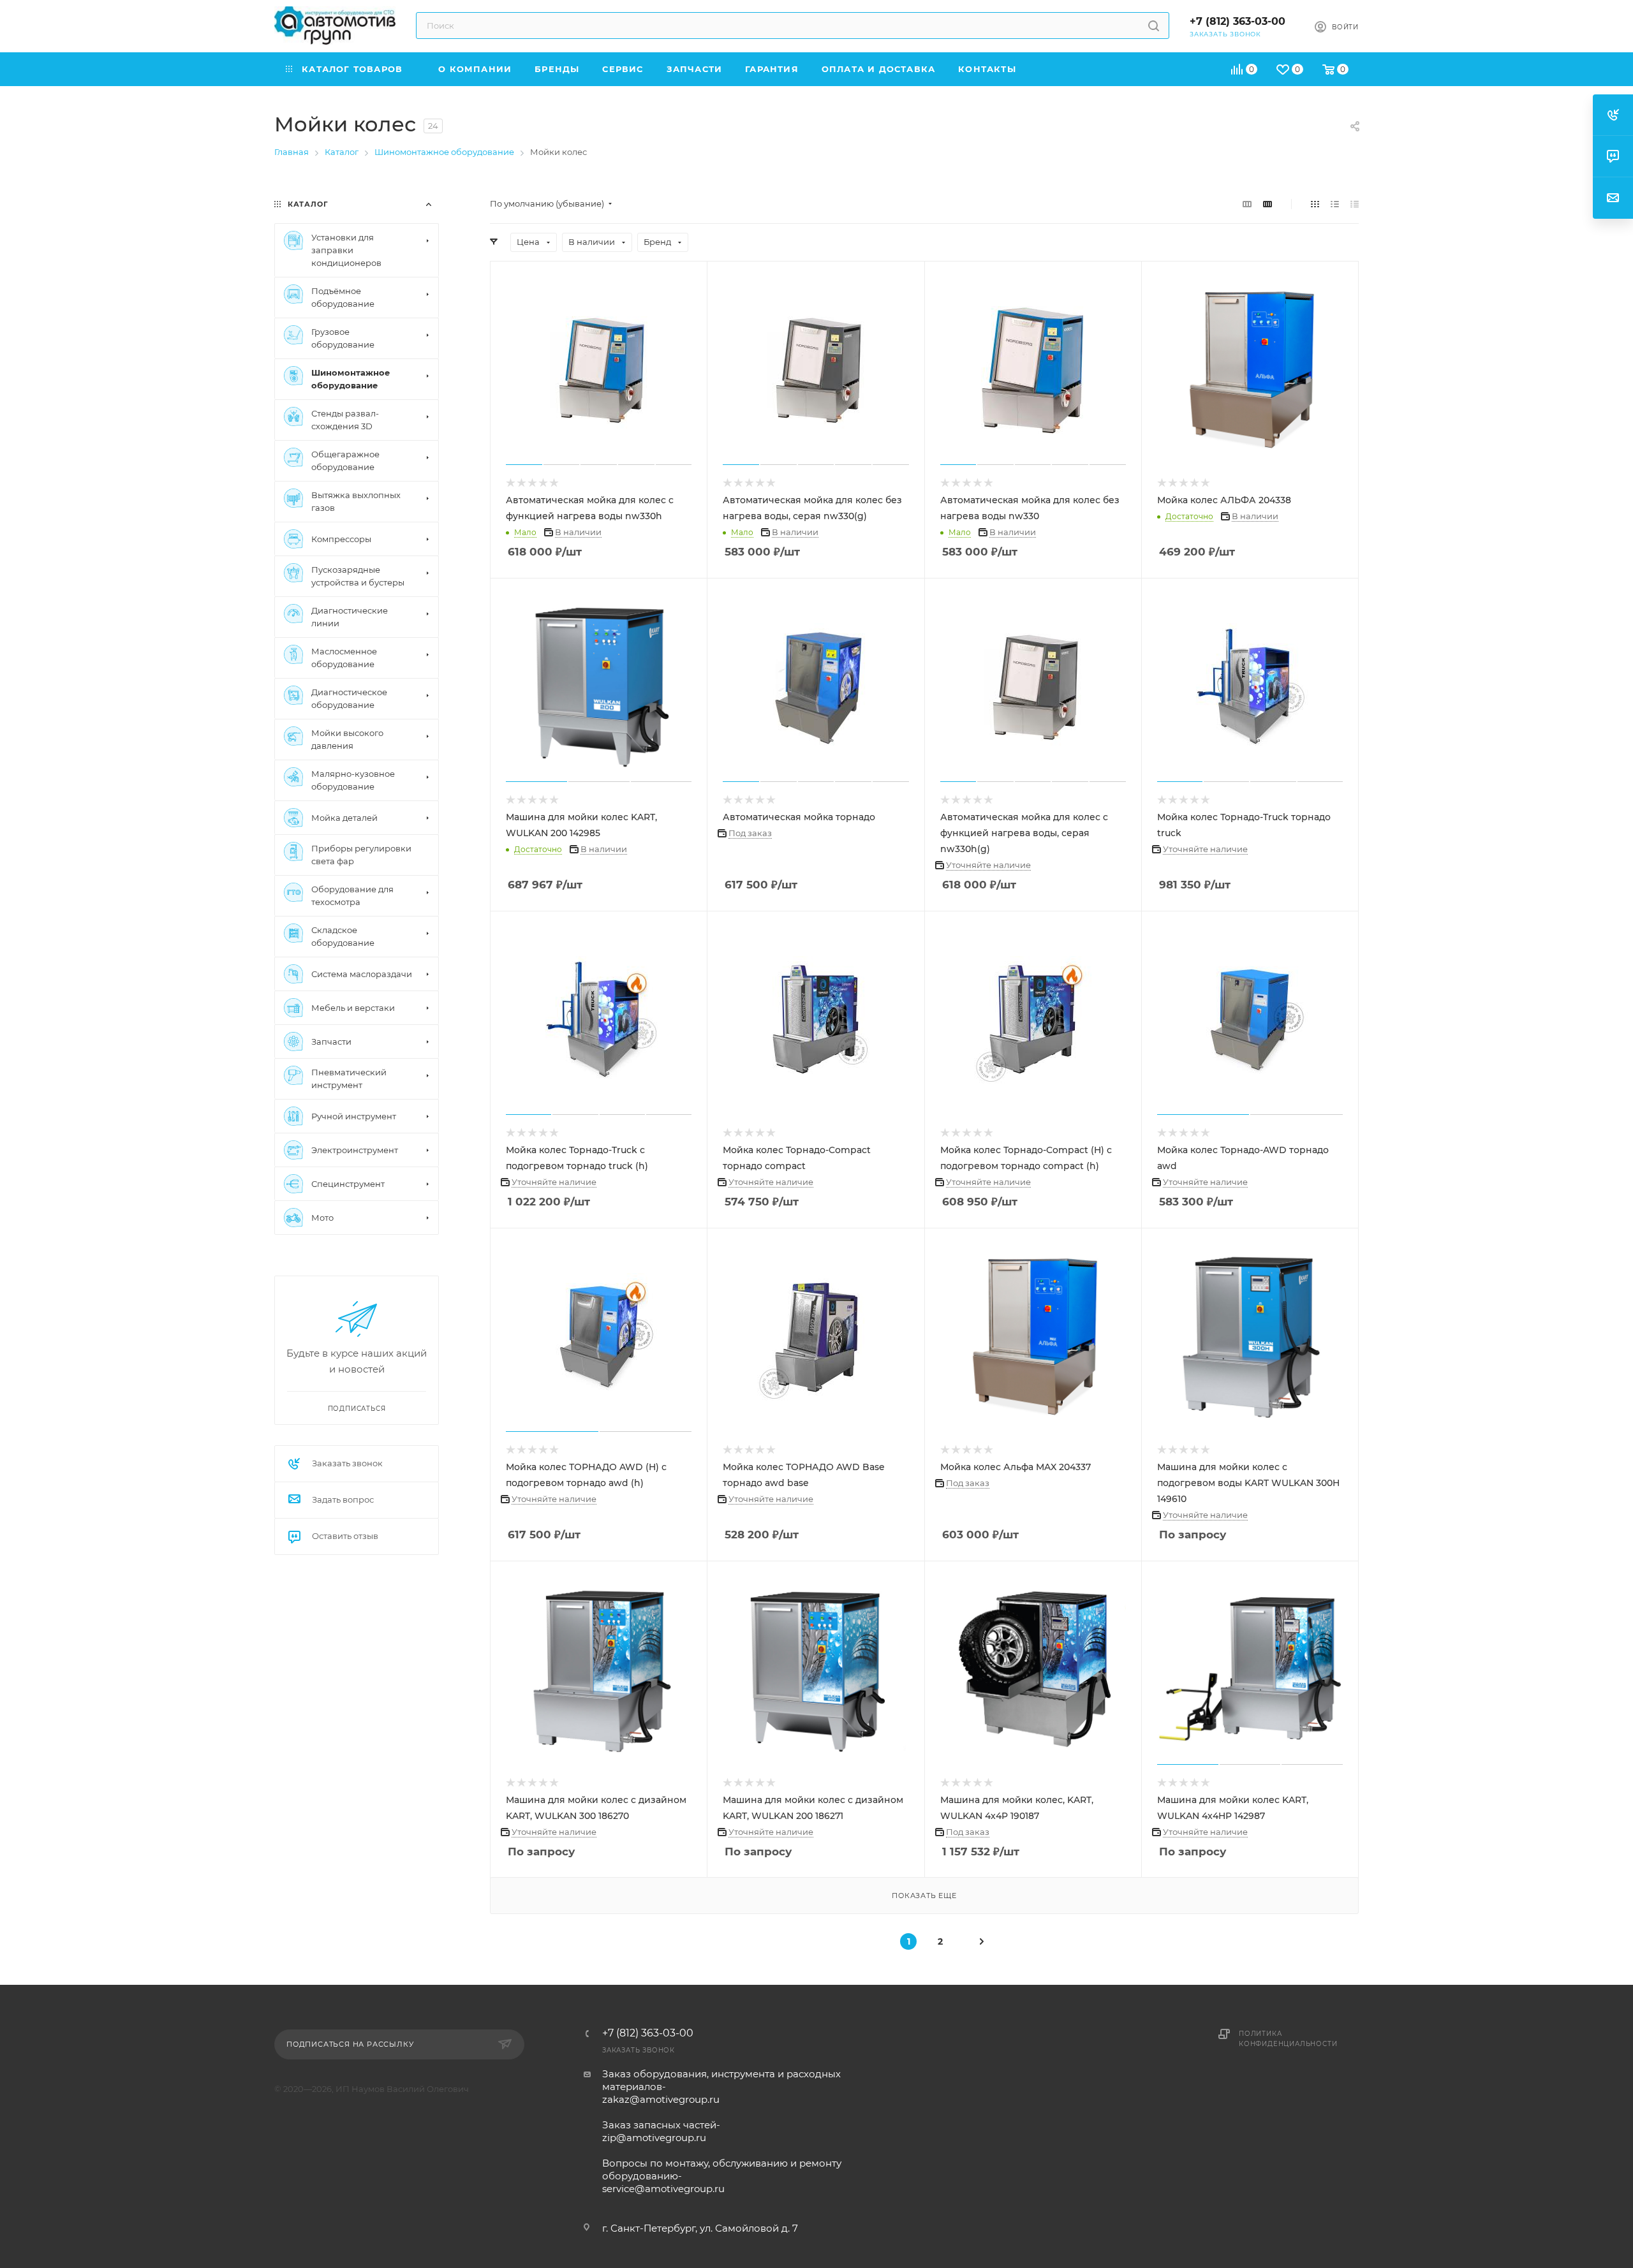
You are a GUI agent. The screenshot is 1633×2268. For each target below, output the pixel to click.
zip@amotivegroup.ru (654, 2138)
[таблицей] (1355, 204)
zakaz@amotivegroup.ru (661, 2099)
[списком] (1335, 204)
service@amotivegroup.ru (663, 2189)
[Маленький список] (1247, 204)
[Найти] (1154, 26)
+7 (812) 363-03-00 (1238, 21)
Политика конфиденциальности (1288, 2039)
